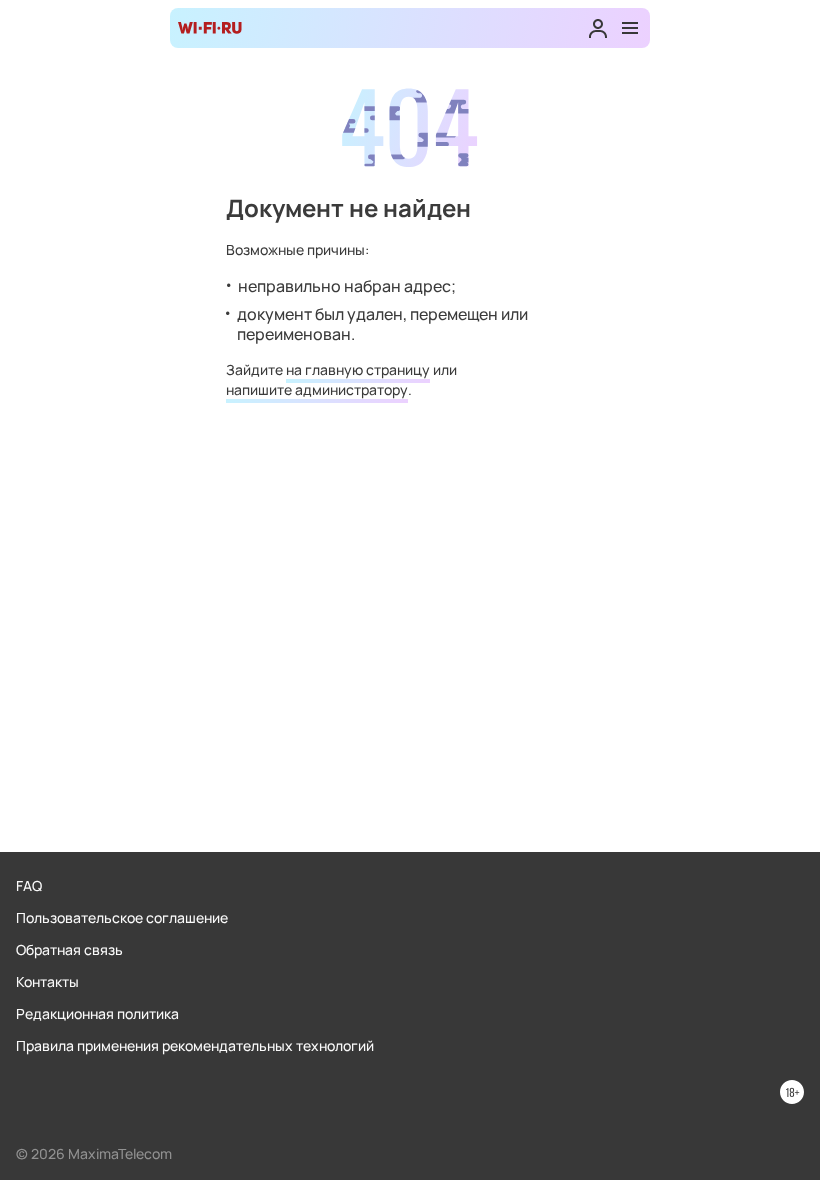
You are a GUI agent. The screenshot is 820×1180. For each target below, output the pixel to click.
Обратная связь (69, 949)
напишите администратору (317, 389)
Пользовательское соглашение (122, 917)
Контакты (47, 981)
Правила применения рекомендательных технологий (195, 1045)
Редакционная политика (97, 1013)
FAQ (29, 885)
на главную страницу (358, 369)
